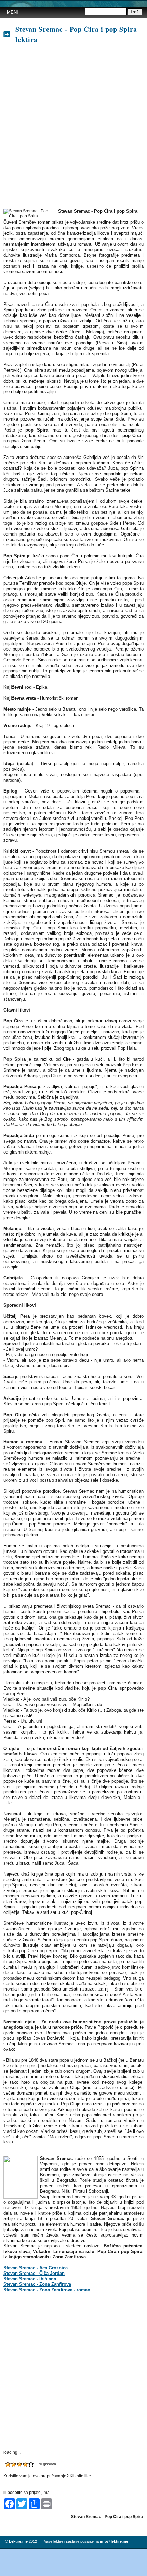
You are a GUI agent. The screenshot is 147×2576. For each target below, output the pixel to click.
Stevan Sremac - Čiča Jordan (34, 2273)
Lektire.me (18, 2541)
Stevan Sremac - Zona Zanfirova (37, 2284)
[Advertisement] (73, 127)
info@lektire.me (114, 2541)
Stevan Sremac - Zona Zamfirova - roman (47, 2290)
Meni (12, 12)
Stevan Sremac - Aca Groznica (36, 2268)
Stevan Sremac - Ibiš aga (30, 2279)
